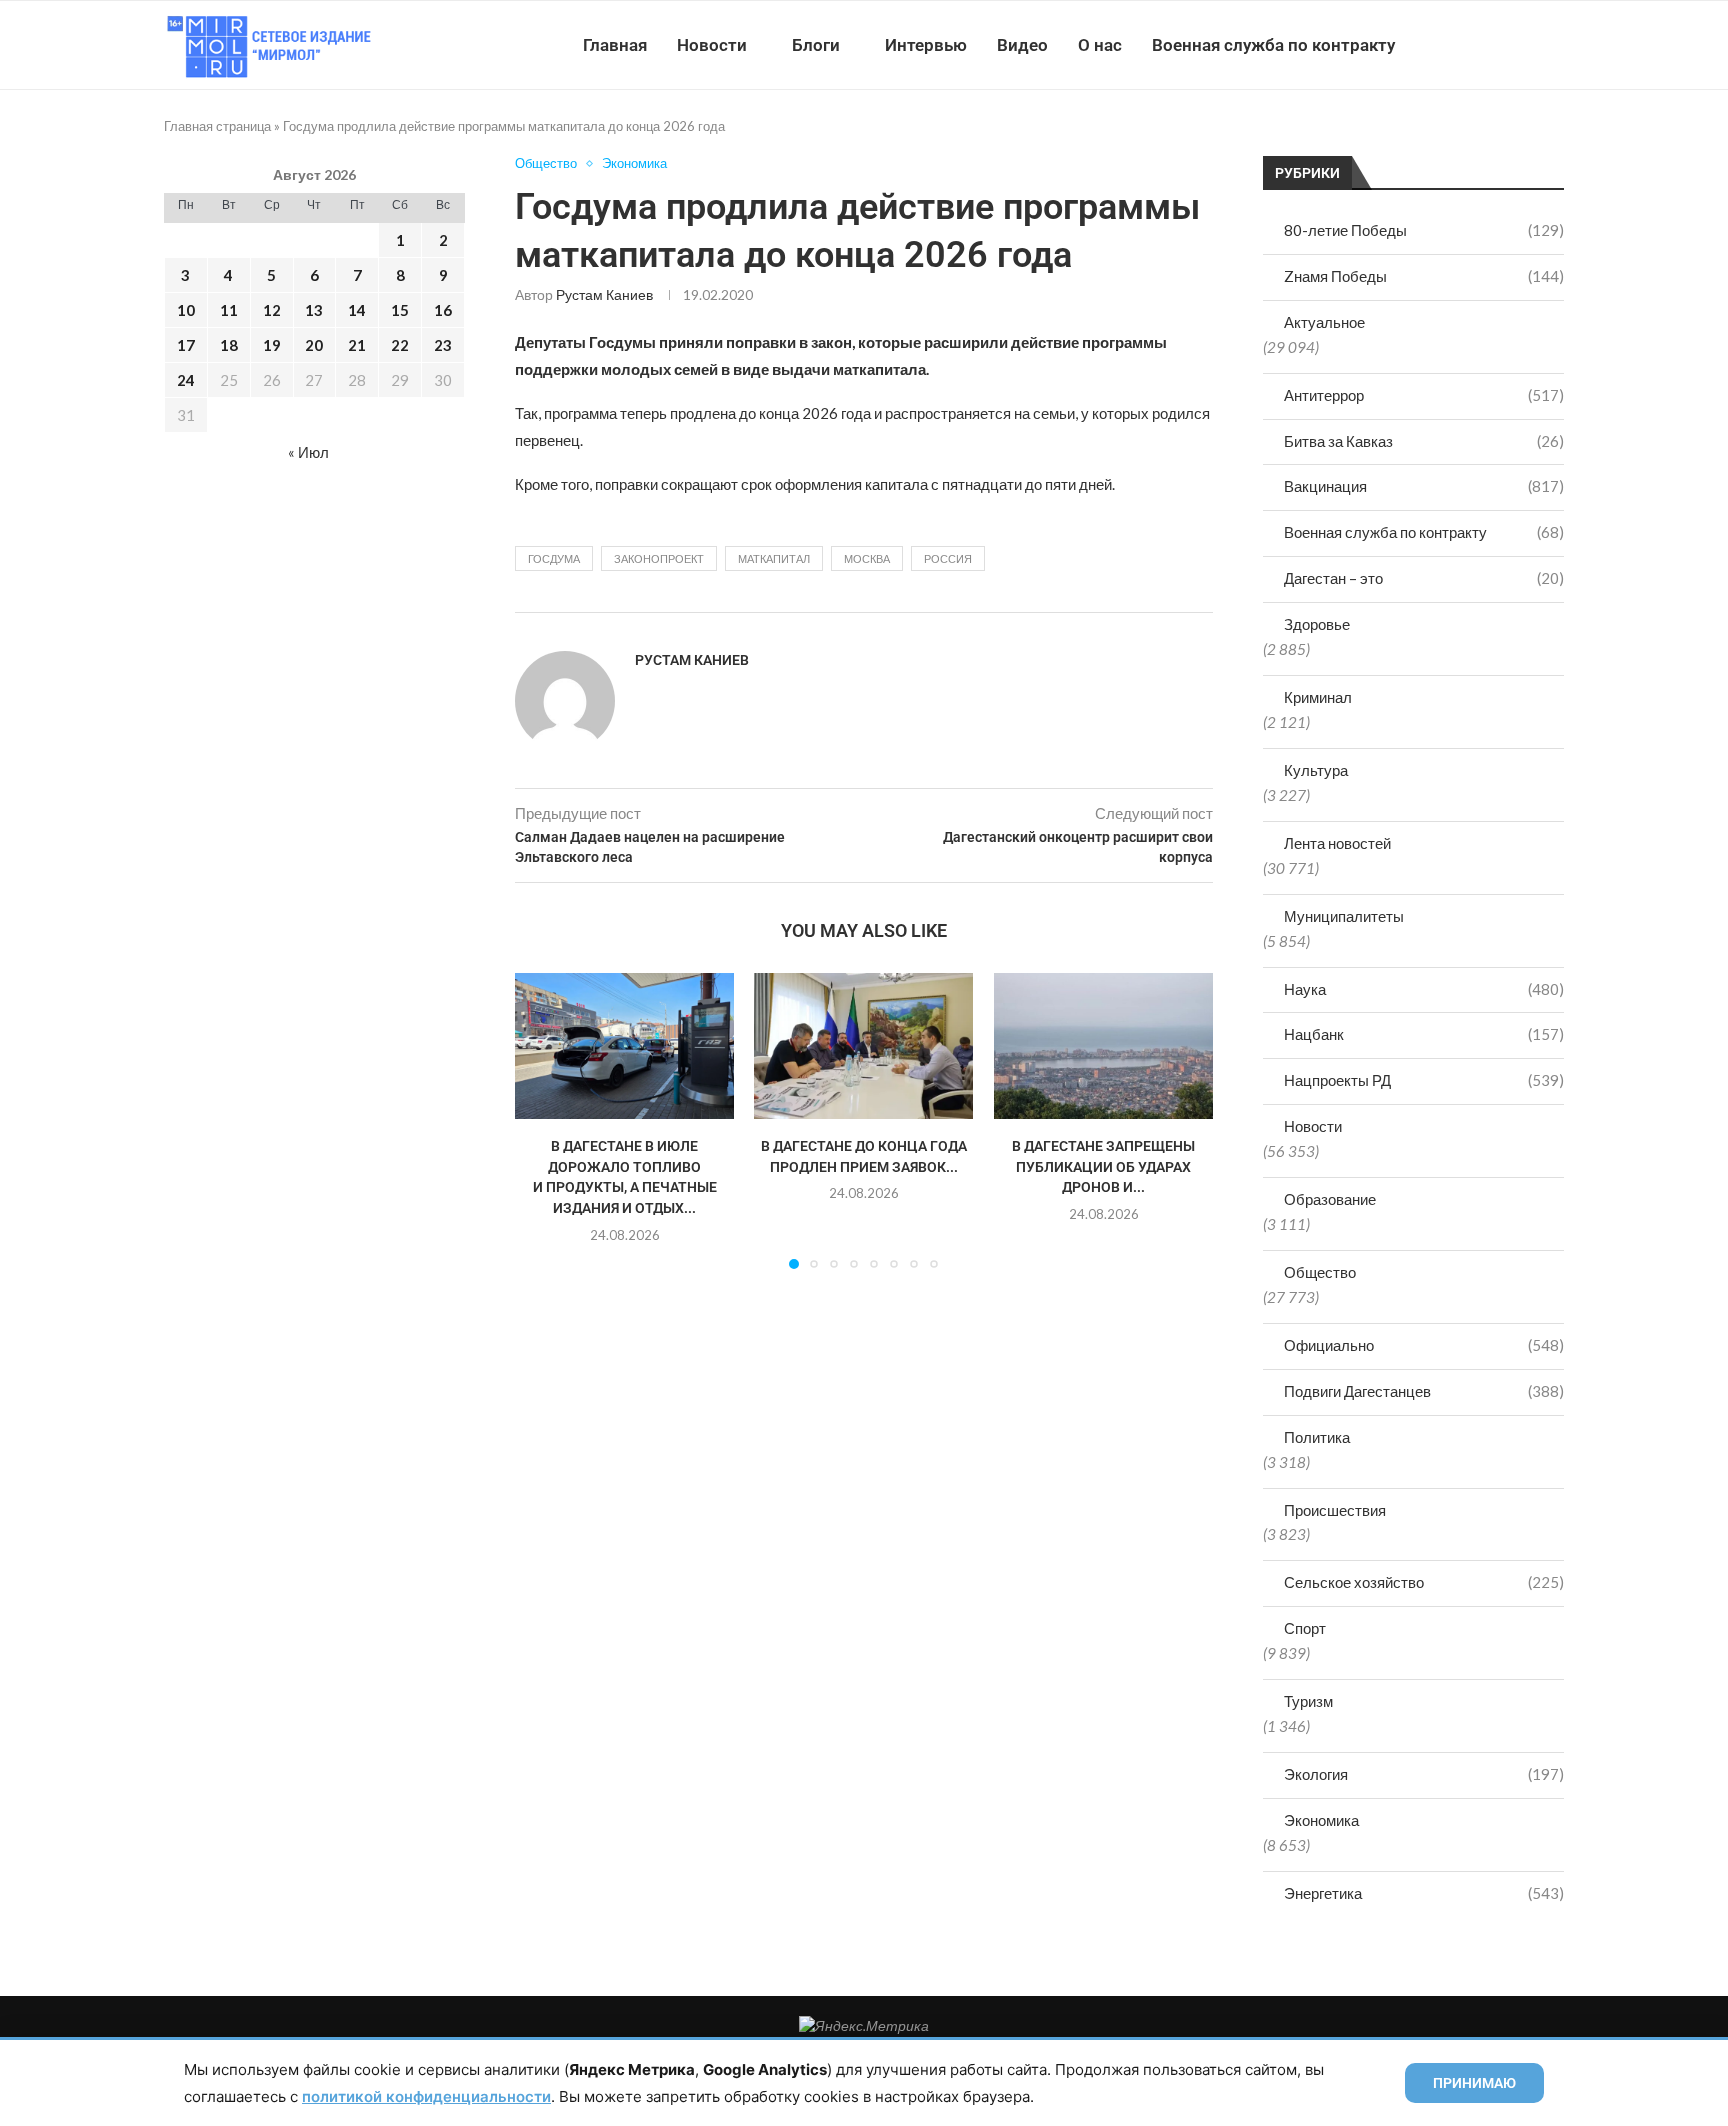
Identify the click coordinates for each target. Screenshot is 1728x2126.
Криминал (1318, 697)
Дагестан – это (1424, 578)
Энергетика (1424, 1893)
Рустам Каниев (604, 294)
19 (272, 345)
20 (314, 345)
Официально (1424, 1345)
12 (272, 310)
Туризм (1308, 1701)
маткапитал (774, 558)
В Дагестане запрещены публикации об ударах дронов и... (1103, 1167)
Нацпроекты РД (1424, 1080)
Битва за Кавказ (1424, 441)
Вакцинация (1424, 486)
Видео (1022, 45)
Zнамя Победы (1424, 276)
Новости (712, 45)
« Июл (308, 452)
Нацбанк (1424, 1034)
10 (186, 310)
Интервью (926, 45)
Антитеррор (1424, 395)
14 (357, 310)
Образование (1330, 1199)
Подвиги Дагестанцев (1424, 1391)
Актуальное (1324, 322)
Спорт (1305, 1628)
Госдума (554, 558)
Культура (1316, 770)
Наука (1424, 989)
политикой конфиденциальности (426, 2096)
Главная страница (217, 126)
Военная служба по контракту (1273, 45)
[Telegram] (1502, 45)
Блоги (816, 45)
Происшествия (1335, 1510)
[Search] (1554, 45)
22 (400, 345)
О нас (1100, 45)
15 (400, 310)
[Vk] (1481, 45)
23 (443, 345)
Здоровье (1317, 624)
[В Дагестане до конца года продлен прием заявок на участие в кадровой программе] (863, 1046)
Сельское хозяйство (1424, 1582)
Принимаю (1474, 2083)
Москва (867, 558)
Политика (1317, 1437)
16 (443, 310)
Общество (1320, 1272)
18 (229, 345)
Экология (1424, 1774)
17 (186, 345)
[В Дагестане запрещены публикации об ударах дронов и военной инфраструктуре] (1103, 1046)
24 (186, 380)
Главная (615, 45)
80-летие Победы (1424, 230)
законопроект (659, 558)
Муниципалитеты (1344, 916)
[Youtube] (1460, 45)
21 (357, 345)
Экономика (1321, 1820)
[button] (542, 1120)
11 (229, 310)
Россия (948, 558)
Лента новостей (1337, 843)
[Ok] (1523, 45)
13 (314, 310)
